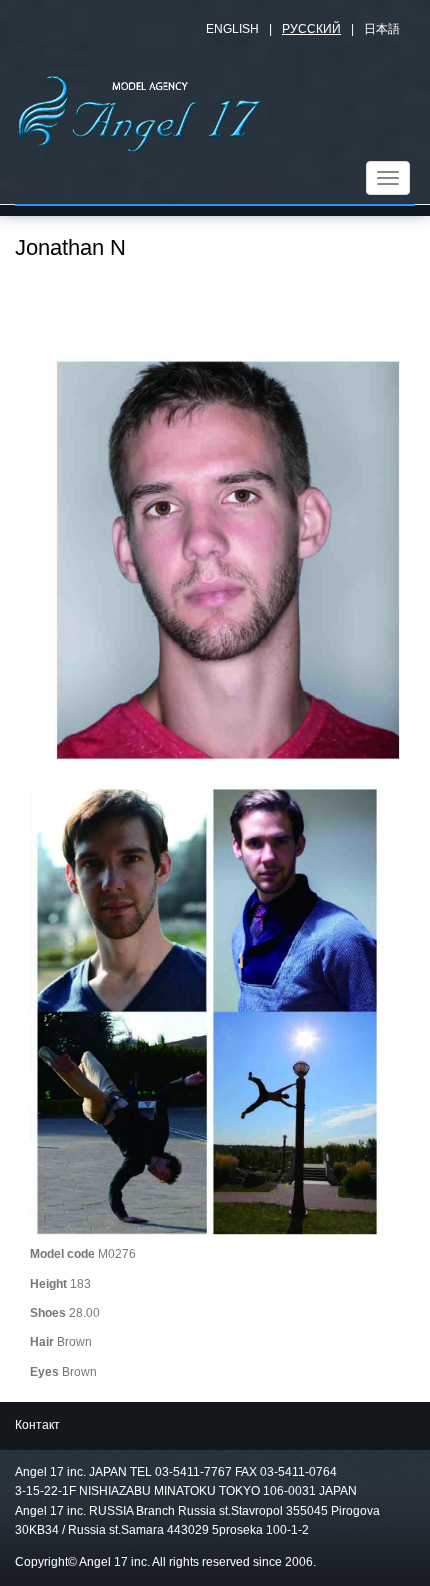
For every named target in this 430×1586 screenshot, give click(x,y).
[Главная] (140, 111)
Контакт (37, 1425)
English (232, 29)
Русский (311, 29)
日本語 (382, 29)
